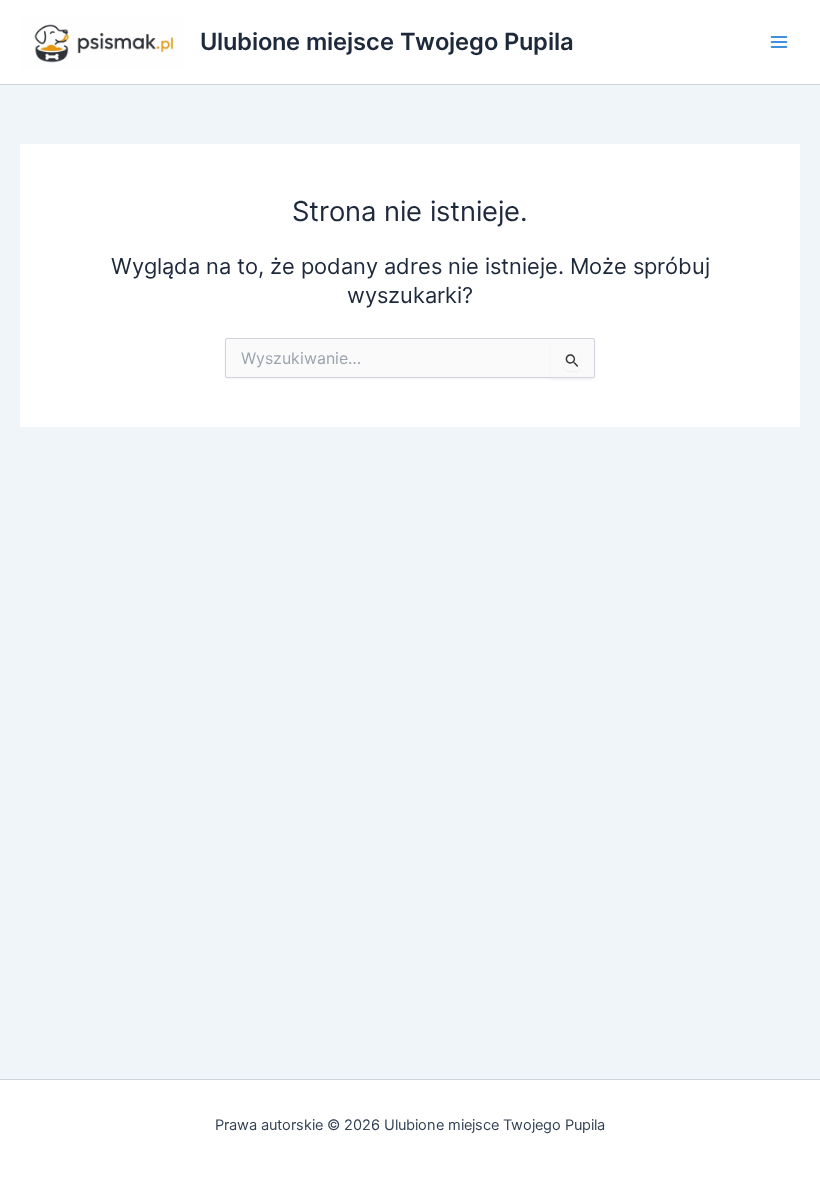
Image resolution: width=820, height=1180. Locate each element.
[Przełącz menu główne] (779, 42)
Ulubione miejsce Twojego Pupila (387, 41)
